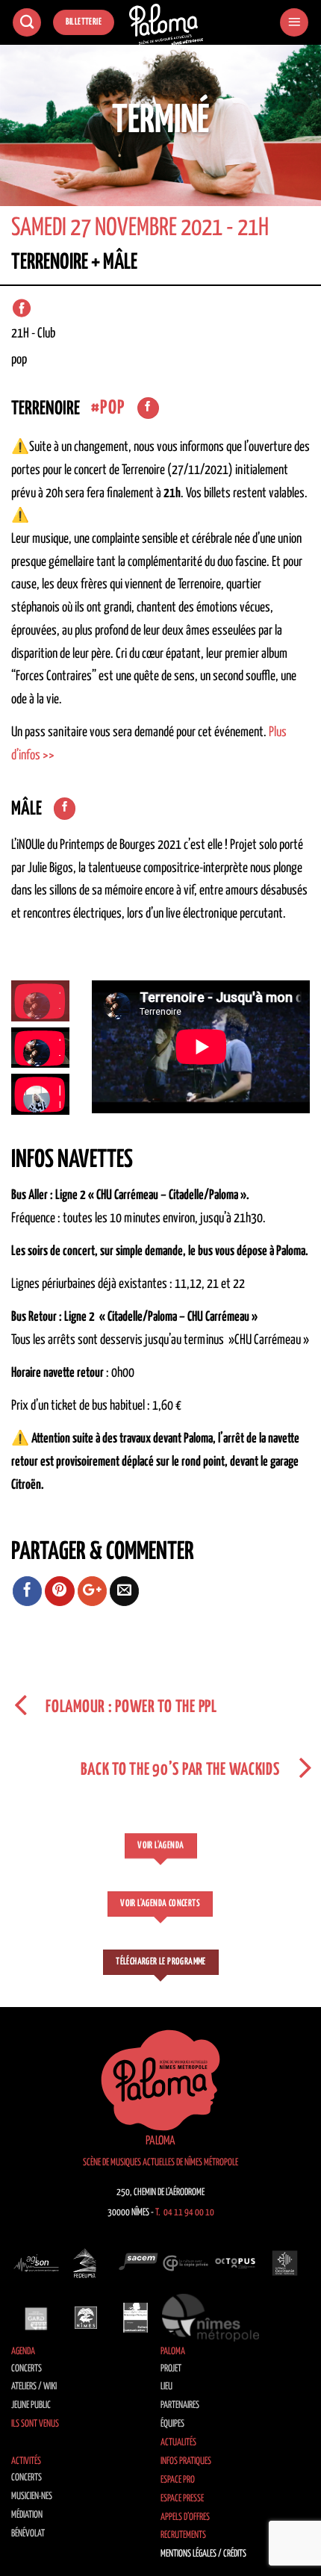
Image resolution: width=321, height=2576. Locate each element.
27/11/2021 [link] (200, 470)
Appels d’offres (185, 2517)
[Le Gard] (36, 2318)
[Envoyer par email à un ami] (125, 1591)
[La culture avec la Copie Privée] (186, 2263)
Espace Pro (178, 2480)
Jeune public (31, 2405)
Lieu (166, 2387)
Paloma (173, 2352)
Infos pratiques (186, 2461)
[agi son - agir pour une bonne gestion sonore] (36, 2263)
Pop (112, 408)
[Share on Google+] (93, 1591)
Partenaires (180, 2405)
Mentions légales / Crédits (203, 2554)
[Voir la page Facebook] (148, 408)
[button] (294, 23)
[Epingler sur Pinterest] (60, 1591)
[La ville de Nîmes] (86, 2318)
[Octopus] (236, 2263)
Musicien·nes (32, 2496)
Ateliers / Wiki (34, 2387)
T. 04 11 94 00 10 (185, 2213)
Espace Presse (182, 2499)
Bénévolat (28, 2534)
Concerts (27, 2369)
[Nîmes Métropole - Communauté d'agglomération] (211, 2318)
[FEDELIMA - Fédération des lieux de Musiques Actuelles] (86, 2263)
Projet (171, 2369)
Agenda (23, 2352)
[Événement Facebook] (22, 308)
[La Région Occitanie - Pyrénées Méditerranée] (285, 2263)
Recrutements (183, 2535)
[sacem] (135, 2263)
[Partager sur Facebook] (28, 1591)
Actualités (178, 2443)
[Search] (27, 23)
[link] (200, 470)
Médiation (27, 2515)
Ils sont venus (35, 2424)
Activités (26, 2461)
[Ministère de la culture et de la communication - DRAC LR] (135, 2318)
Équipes (172, 2424)
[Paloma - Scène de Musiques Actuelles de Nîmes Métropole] (166, 25)
